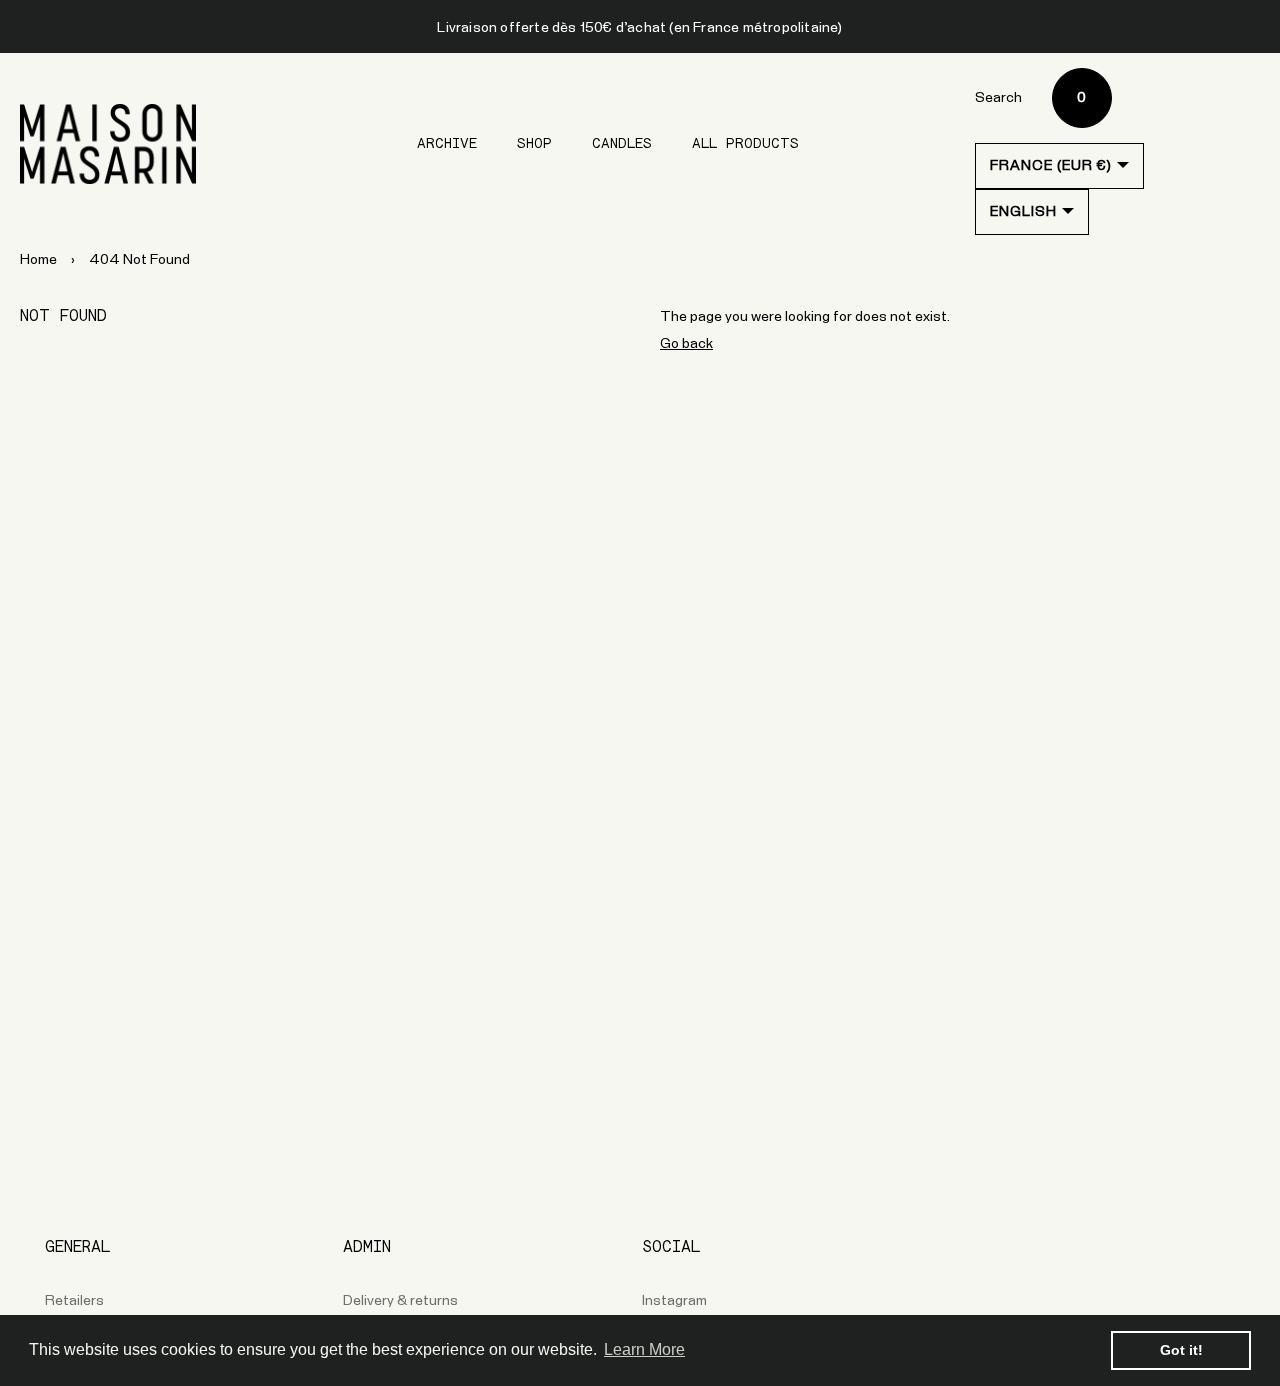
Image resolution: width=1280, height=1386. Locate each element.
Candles (622, 144)
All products (745, 144)
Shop (534, 144)
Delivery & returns (400, 1301)
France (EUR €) (1051, 166)
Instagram (674, 1301)
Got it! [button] (1181, 1350)
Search (998, 98)
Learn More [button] (644, 1349)
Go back (686, 344)
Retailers (74, 1301)
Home (38, 260)
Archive (447, 144)
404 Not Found (139, 260)
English (1023, 212)
